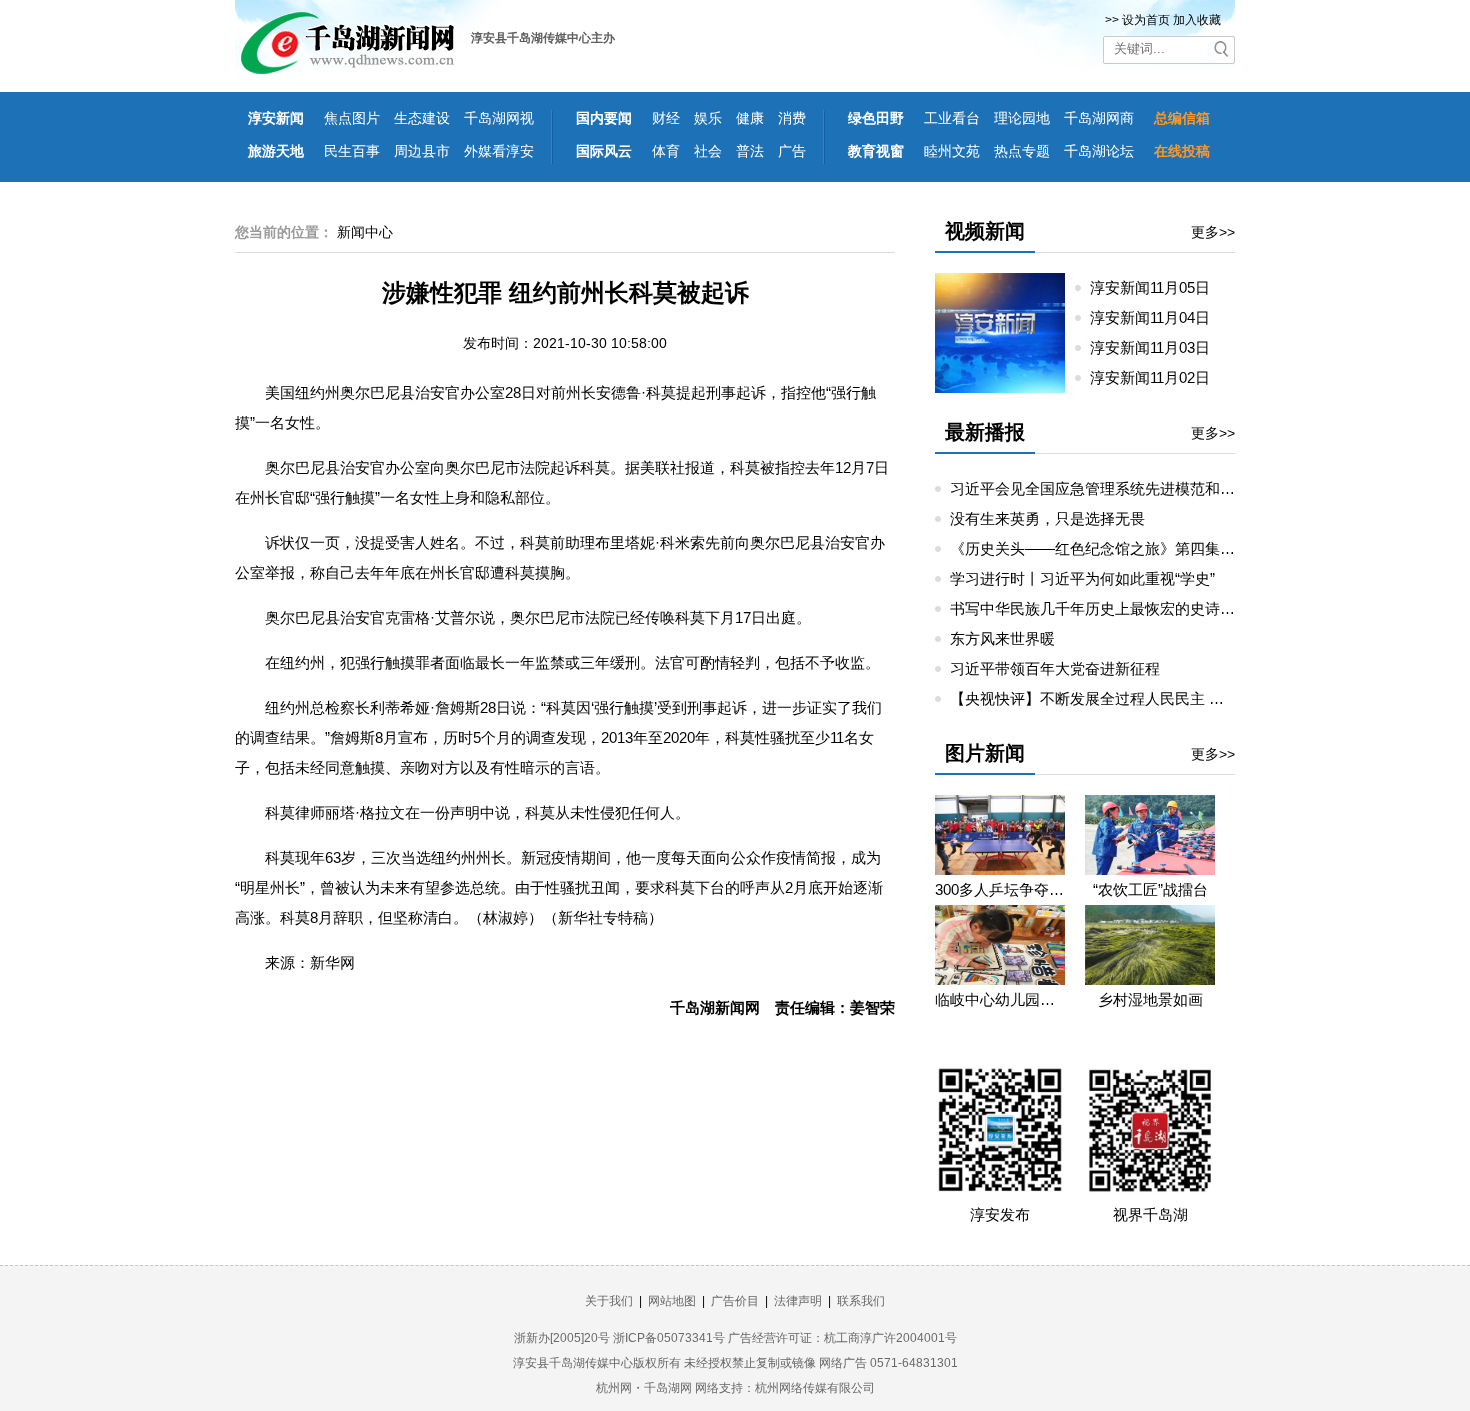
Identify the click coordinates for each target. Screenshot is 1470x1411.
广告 (792, 151)
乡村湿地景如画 (1150, 999)
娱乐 (708, 118)
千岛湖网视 (499, 118)
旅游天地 (276, 151)
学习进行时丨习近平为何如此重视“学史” (1082, 578)
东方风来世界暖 (1002, 638)
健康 (750, 118)
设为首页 (1146, 20)
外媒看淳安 (499, 151)
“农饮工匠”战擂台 (1150, 889)
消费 (792, 118)
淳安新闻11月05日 (1158, 287)
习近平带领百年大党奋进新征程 (1055, 668)
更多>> (1213, 232)
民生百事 (352, 151)
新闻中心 (365, 232)
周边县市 (422, 151)
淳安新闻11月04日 (1158, 317)
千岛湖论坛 (1099, 151)
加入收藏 (1197, 20)
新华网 (332, 962)
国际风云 (604, 151)
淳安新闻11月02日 (1158, 377)
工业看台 (952, 118)
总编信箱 (1182, 118)
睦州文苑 (952, 151)
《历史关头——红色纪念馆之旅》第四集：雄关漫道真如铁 (1145, 548)
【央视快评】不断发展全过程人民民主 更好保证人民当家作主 (1154, 698)
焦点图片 (352, 118)
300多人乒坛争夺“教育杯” (1000, 889)
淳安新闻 (276, 118)
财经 (666, 118)
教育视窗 (876, 151)
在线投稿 (1182, 151)
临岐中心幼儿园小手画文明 (1000, 999)
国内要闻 (604, 118)
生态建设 (422, 118)
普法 (750, 151)
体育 (666, 151)
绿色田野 (876, 118)
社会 (708, 151)
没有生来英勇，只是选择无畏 (1047, 518)
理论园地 (1022, 118)
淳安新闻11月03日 (1158, 347)
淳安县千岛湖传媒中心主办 (543, 38)
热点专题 (1022, 151)
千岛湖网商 (1099, 118)
